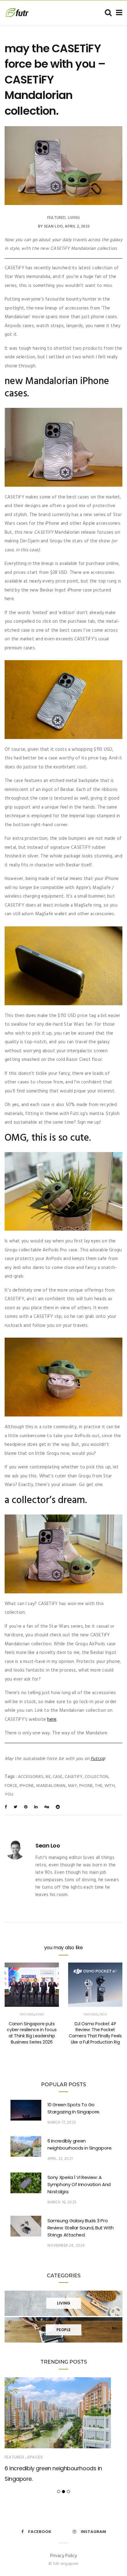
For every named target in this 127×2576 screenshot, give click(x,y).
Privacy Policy (63, 2556)
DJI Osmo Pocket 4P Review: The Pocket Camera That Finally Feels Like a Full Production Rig (95, 2033)
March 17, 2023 (62, 2123)
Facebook (40, 2532)
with (110, 1786)
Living (74, 218)
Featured (56, 218)
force (11, 1786)
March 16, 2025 (62, 2202)
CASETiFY (74, 1777)
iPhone (27, 1786)
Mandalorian (51, 1786)
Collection (96, 1777)
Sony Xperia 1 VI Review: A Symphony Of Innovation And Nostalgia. (79, 2184)
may (73, 1786)
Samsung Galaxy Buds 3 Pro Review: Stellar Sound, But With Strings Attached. (81, 2228)
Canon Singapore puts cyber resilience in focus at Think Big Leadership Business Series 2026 (32, 2033)
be (48, 1777)
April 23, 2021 (60, 2159)
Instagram (93, 2532)
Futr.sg (97, 1759)
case (58, 1777)
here (52, 1719)
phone (86, 1786)
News (40, 2014)
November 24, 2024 (66, 2246)
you (9, 1794)
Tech (103, 2014)
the (99, 1786)
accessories (31, 1777)
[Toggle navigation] (118, 13)
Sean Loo (53, 226)
